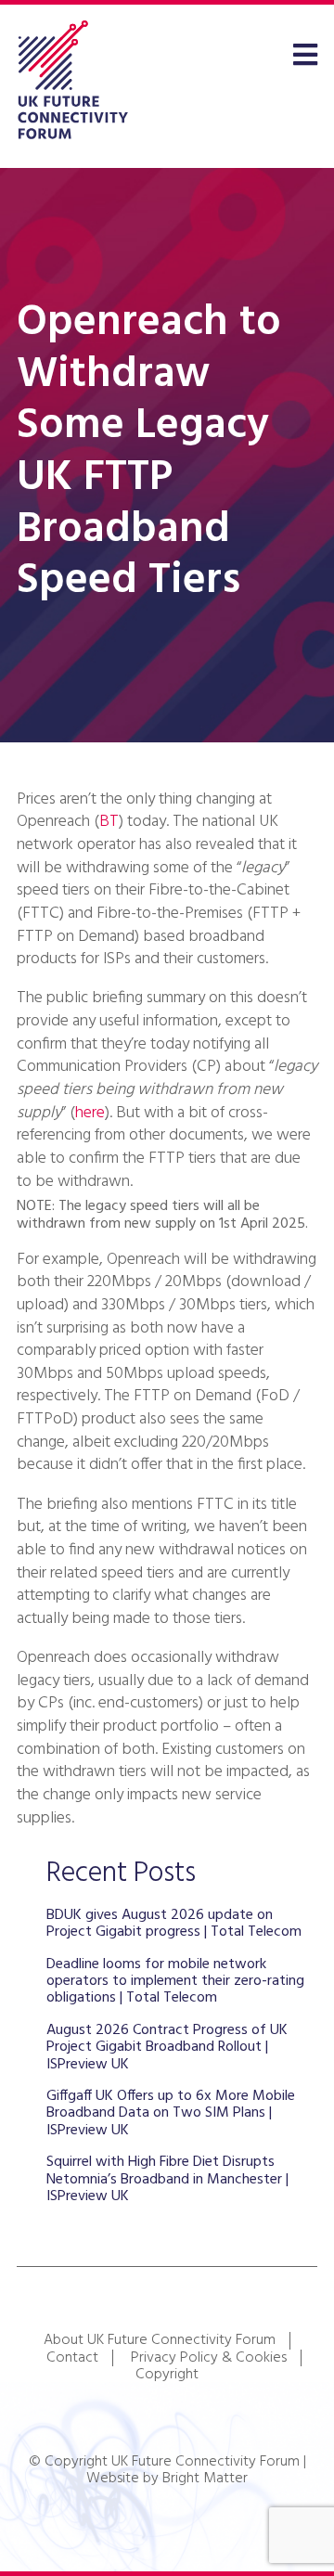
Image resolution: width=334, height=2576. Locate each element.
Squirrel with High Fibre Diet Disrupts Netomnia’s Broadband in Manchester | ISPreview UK (167, 2179)
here (90, 1113)
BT (109, 822)
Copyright (167, 2375)
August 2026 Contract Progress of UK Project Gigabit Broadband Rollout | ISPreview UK (167, 2048)
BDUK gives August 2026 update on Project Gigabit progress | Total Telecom (174, 1924)
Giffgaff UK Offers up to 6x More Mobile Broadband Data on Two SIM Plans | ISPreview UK (171, 2113)
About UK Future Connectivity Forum (160, 2340)
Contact (72, 2358)
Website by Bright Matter (167, 2479)
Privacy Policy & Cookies (209, 2358)
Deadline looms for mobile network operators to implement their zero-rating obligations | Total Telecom (175, 1982)
